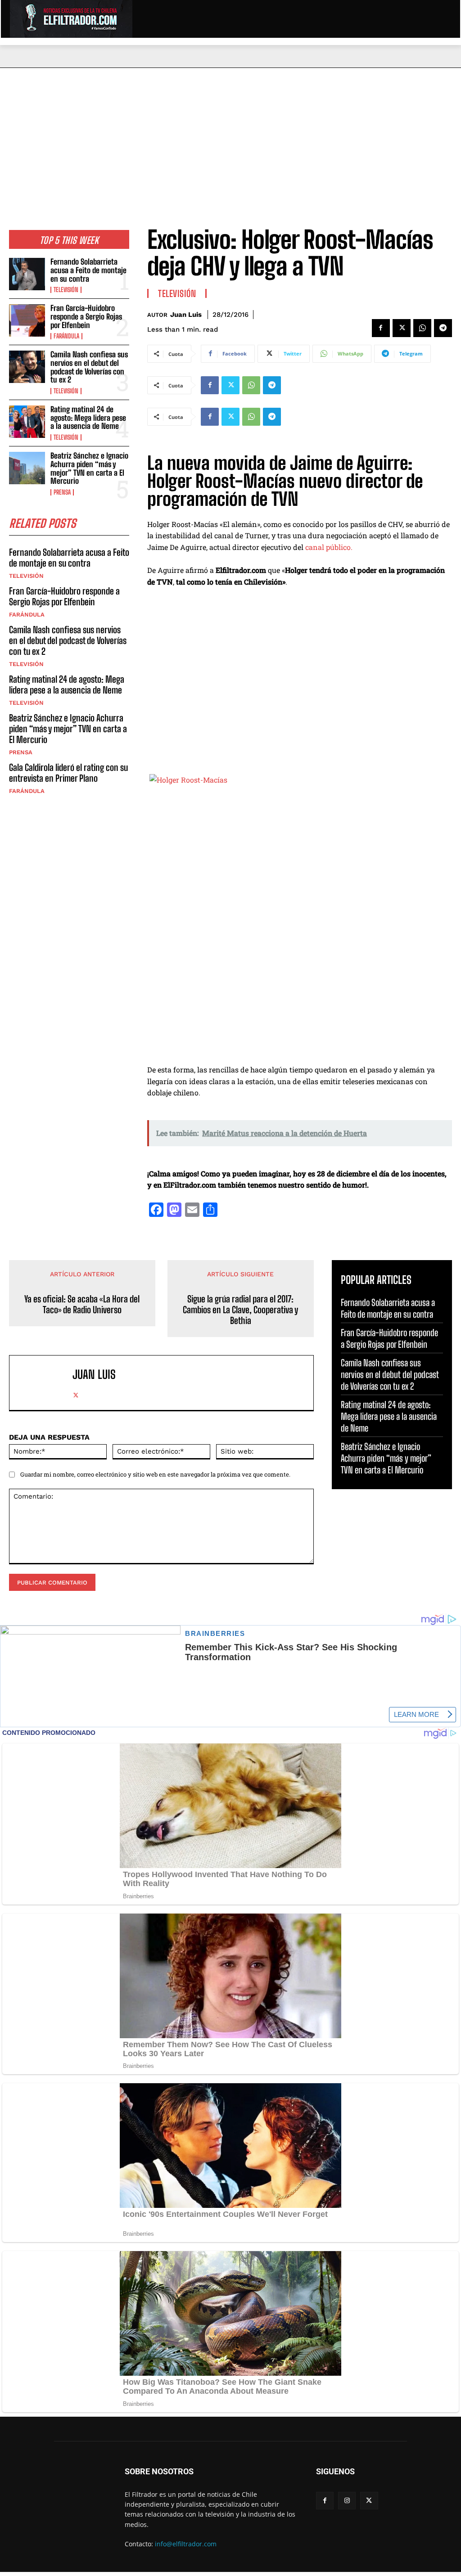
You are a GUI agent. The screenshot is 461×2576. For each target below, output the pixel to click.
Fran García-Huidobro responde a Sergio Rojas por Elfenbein (86, 316)
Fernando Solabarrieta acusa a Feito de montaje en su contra (88, 270)
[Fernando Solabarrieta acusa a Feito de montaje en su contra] (27, 274)
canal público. (329, 547)
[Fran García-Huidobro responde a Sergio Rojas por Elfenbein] (27, 320)
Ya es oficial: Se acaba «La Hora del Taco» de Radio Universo (82, 1304)
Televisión (66, 290)
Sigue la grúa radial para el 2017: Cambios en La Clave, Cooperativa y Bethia (240, 1310)
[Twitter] (402, 328)
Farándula (66, 336)
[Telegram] (443, 328)
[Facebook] (381, 328)
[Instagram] (347, 2501)
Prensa (62, 492)
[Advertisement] (230, 135)
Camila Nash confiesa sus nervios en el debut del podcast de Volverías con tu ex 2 (89, 367)
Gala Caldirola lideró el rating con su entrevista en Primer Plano (68, 773)
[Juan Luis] (43, 1383)
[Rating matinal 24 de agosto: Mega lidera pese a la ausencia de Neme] (27, 422)
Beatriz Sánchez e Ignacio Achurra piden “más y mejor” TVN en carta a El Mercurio (89, 468)
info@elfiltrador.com (186, 2544)
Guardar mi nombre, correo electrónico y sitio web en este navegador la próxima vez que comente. (155, 1474)
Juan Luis (186, 315)
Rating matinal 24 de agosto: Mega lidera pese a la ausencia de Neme (88, 418)
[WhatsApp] (422, 328)
